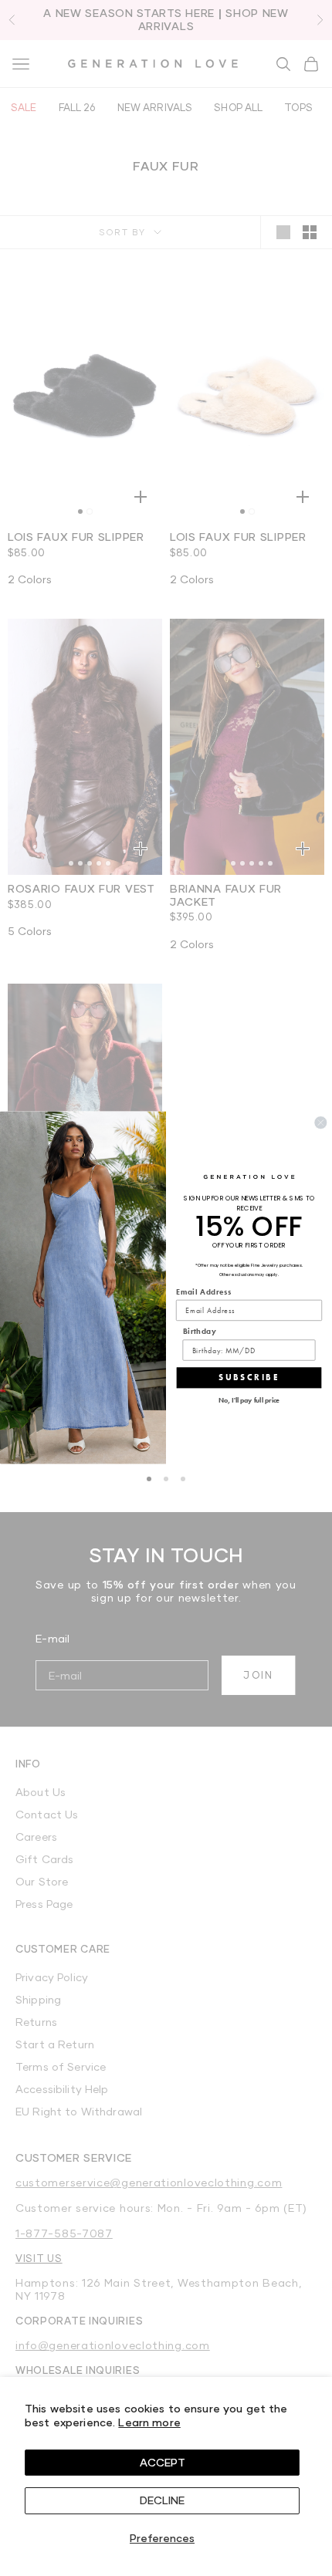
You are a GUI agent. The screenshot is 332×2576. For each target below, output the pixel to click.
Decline (162, 2500)
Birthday (200, 1332)
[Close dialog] (320, 1123)
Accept (163, 2462)
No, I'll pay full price (249, 1401)
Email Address (204, 1292)
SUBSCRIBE (249, 1378)
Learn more (149, 2422)
